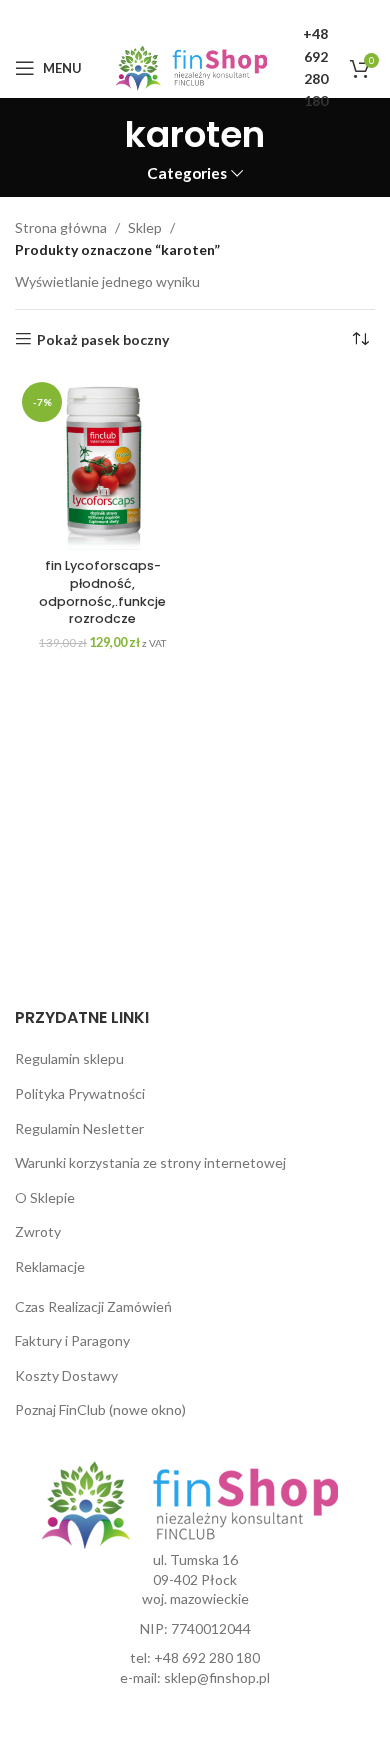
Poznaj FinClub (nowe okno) (100, 1409)
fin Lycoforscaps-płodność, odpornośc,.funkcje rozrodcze (102, 592)
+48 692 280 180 (207, 1657)
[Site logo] (191, 66)
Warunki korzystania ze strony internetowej (150, 1162)
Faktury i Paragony (72, 1340)
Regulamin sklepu (69, 1058)
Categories (187, 173)
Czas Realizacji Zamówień (93, 1306)
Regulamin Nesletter (79, 1128)
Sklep (145, 227)
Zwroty (38, 1231)
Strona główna (61, 227)
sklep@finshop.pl (217, 1677)
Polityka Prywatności (80, 1093)
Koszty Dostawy (66, 1375)
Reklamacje (50, 1266)
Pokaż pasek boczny (103, 339)
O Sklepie (45, 1197)
